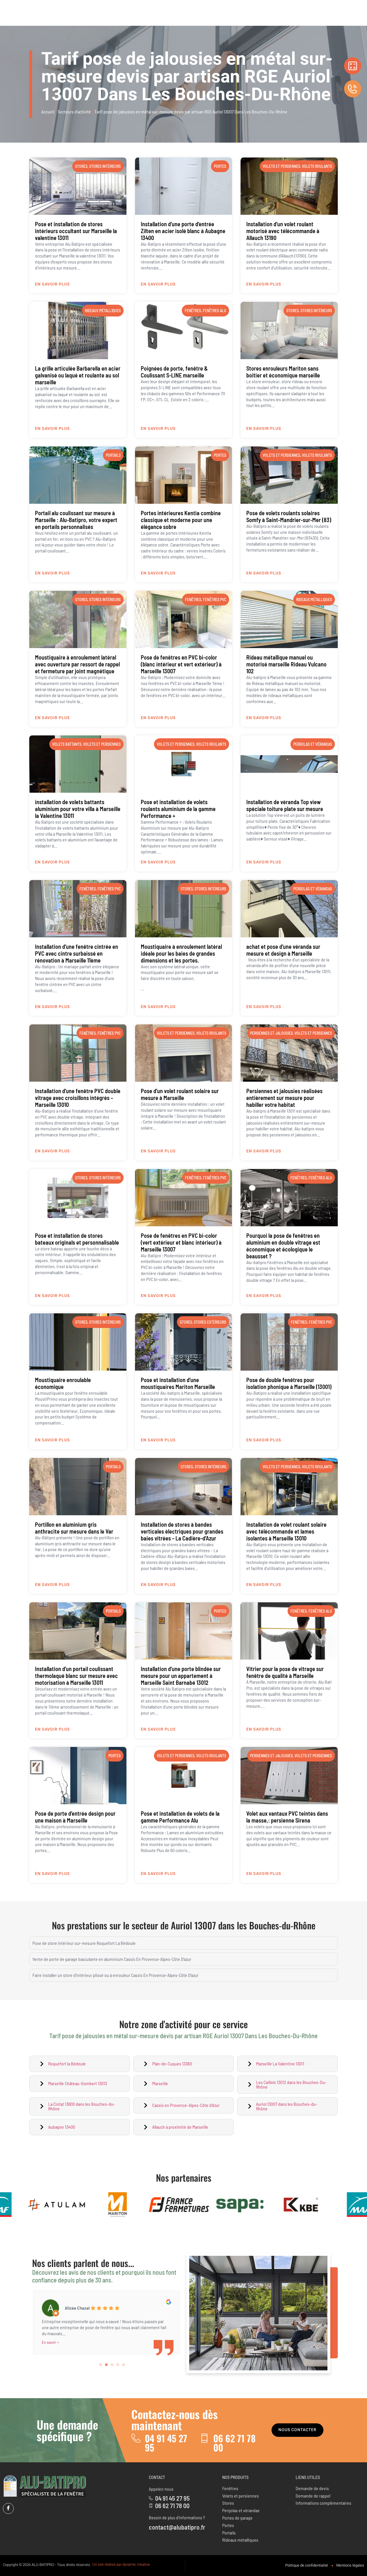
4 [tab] (118, 2365)
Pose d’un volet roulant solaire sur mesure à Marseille (180, 1094)
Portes (220, 166)
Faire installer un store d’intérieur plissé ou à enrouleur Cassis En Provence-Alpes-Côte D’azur (115, 1975)
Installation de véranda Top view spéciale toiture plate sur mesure (285, 805)
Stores (81, 166)
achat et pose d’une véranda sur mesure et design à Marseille (283, 950)
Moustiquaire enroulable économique (63, 1383)
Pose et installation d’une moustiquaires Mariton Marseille (178, 1383)
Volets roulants (317, 166)
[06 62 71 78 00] (204, 2438)
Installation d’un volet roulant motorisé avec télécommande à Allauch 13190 (283, 231)
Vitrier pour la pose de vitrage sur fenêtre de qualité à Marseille (285, 1672)
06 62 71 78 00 (235, 2443)
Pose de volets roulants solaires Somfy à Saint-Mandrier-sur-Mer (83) (289, 516)
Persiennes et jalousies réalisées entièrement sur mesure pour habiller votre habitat (284, 1098)
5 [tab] (124, 2365)
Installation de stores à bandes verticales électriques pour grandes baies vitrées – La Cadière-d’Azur (182, 1531)
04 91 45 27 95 (166, 2443)
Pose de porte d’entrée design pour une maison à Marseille (75, 1817)
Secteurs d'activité (74, 112)
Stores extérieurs (210, 1322)
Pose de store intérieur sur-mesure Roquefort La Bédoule (84, 1943)
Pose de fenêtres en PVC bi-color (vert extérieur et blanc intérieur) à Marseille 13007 (181, 1242)
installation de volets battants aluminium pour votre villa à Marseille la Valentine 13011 (78, 809)
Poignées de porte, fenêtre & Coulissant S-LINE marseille (174, 372)
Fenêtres (193, 311)
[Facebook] (8, 2508)
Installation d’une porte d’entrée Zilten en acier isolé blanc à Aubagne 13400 (183, 231)
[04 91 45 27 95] (136, 2438)
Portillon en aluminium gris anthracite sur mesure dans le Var (74, 1528)
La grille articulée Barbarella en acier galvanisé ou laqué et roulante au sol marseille (78, 375)
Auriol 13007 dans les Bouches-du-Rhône (243, 1925)
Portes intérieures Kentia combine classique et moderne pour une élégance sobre (181, 520)
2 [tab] (106, 2365)
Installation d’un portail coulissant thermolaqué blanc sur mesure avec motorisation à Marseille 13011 (76, 1676)
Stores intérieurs (105, 166)
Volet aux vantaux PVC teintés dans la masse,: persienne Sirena (287, 1817)
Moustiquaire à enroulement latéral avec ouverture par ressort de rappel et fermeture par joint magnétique (77, 664)
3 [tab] (112, 2365)
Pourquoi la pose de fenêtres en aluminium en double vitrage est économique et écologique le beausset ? (283, 1246)
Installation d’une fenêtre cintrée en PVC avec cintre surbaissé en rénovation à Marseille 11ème (77, 953)
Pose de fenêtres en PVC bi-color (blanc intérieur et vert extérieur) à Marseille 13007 (181, 664)
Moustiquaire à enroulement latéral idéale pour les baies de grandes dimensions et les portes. (181, 953)
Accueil (48, 112)
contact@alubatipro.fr (177, 2527)
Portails (113, 455)
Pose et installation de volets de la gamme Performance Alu (180, 1817)
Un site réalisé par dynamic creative (121, 2564)
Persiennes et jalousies (271, 1033)
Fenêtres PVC (215, 600)
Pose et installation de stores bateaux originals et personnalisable (77, 1239)
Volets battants (67, 744)
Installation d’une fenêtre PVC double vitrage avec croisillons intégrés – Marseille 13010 (78, 1098)
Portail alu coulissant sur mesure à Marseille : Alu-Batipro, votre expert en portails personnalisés (76, 520)
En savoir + (50, 2336)
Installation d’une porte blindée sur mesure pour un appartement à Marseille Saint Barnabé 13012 (181, 1676)
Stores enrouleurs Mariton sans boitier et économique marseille (283, 372)
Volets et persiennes (281, 166)
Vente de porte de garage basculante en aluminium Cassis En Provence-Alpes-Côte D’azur (112, 1959)
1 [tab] (101, 2365)
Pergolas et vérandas (313, 744)
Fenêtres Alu (214, 311)
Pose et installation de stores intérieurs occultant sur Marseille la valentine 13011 (76, 231)
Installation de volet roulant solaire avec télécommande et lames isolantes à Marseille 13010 (286, 1531)
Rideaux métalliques (103, 311)
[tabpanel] (106, 2318)
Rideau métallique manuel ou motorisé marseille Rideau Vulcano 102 (286, 664)
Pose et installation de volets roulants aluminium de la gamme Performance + (178, 809)
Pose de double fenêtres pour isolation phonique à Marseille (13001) (289, 1383)
